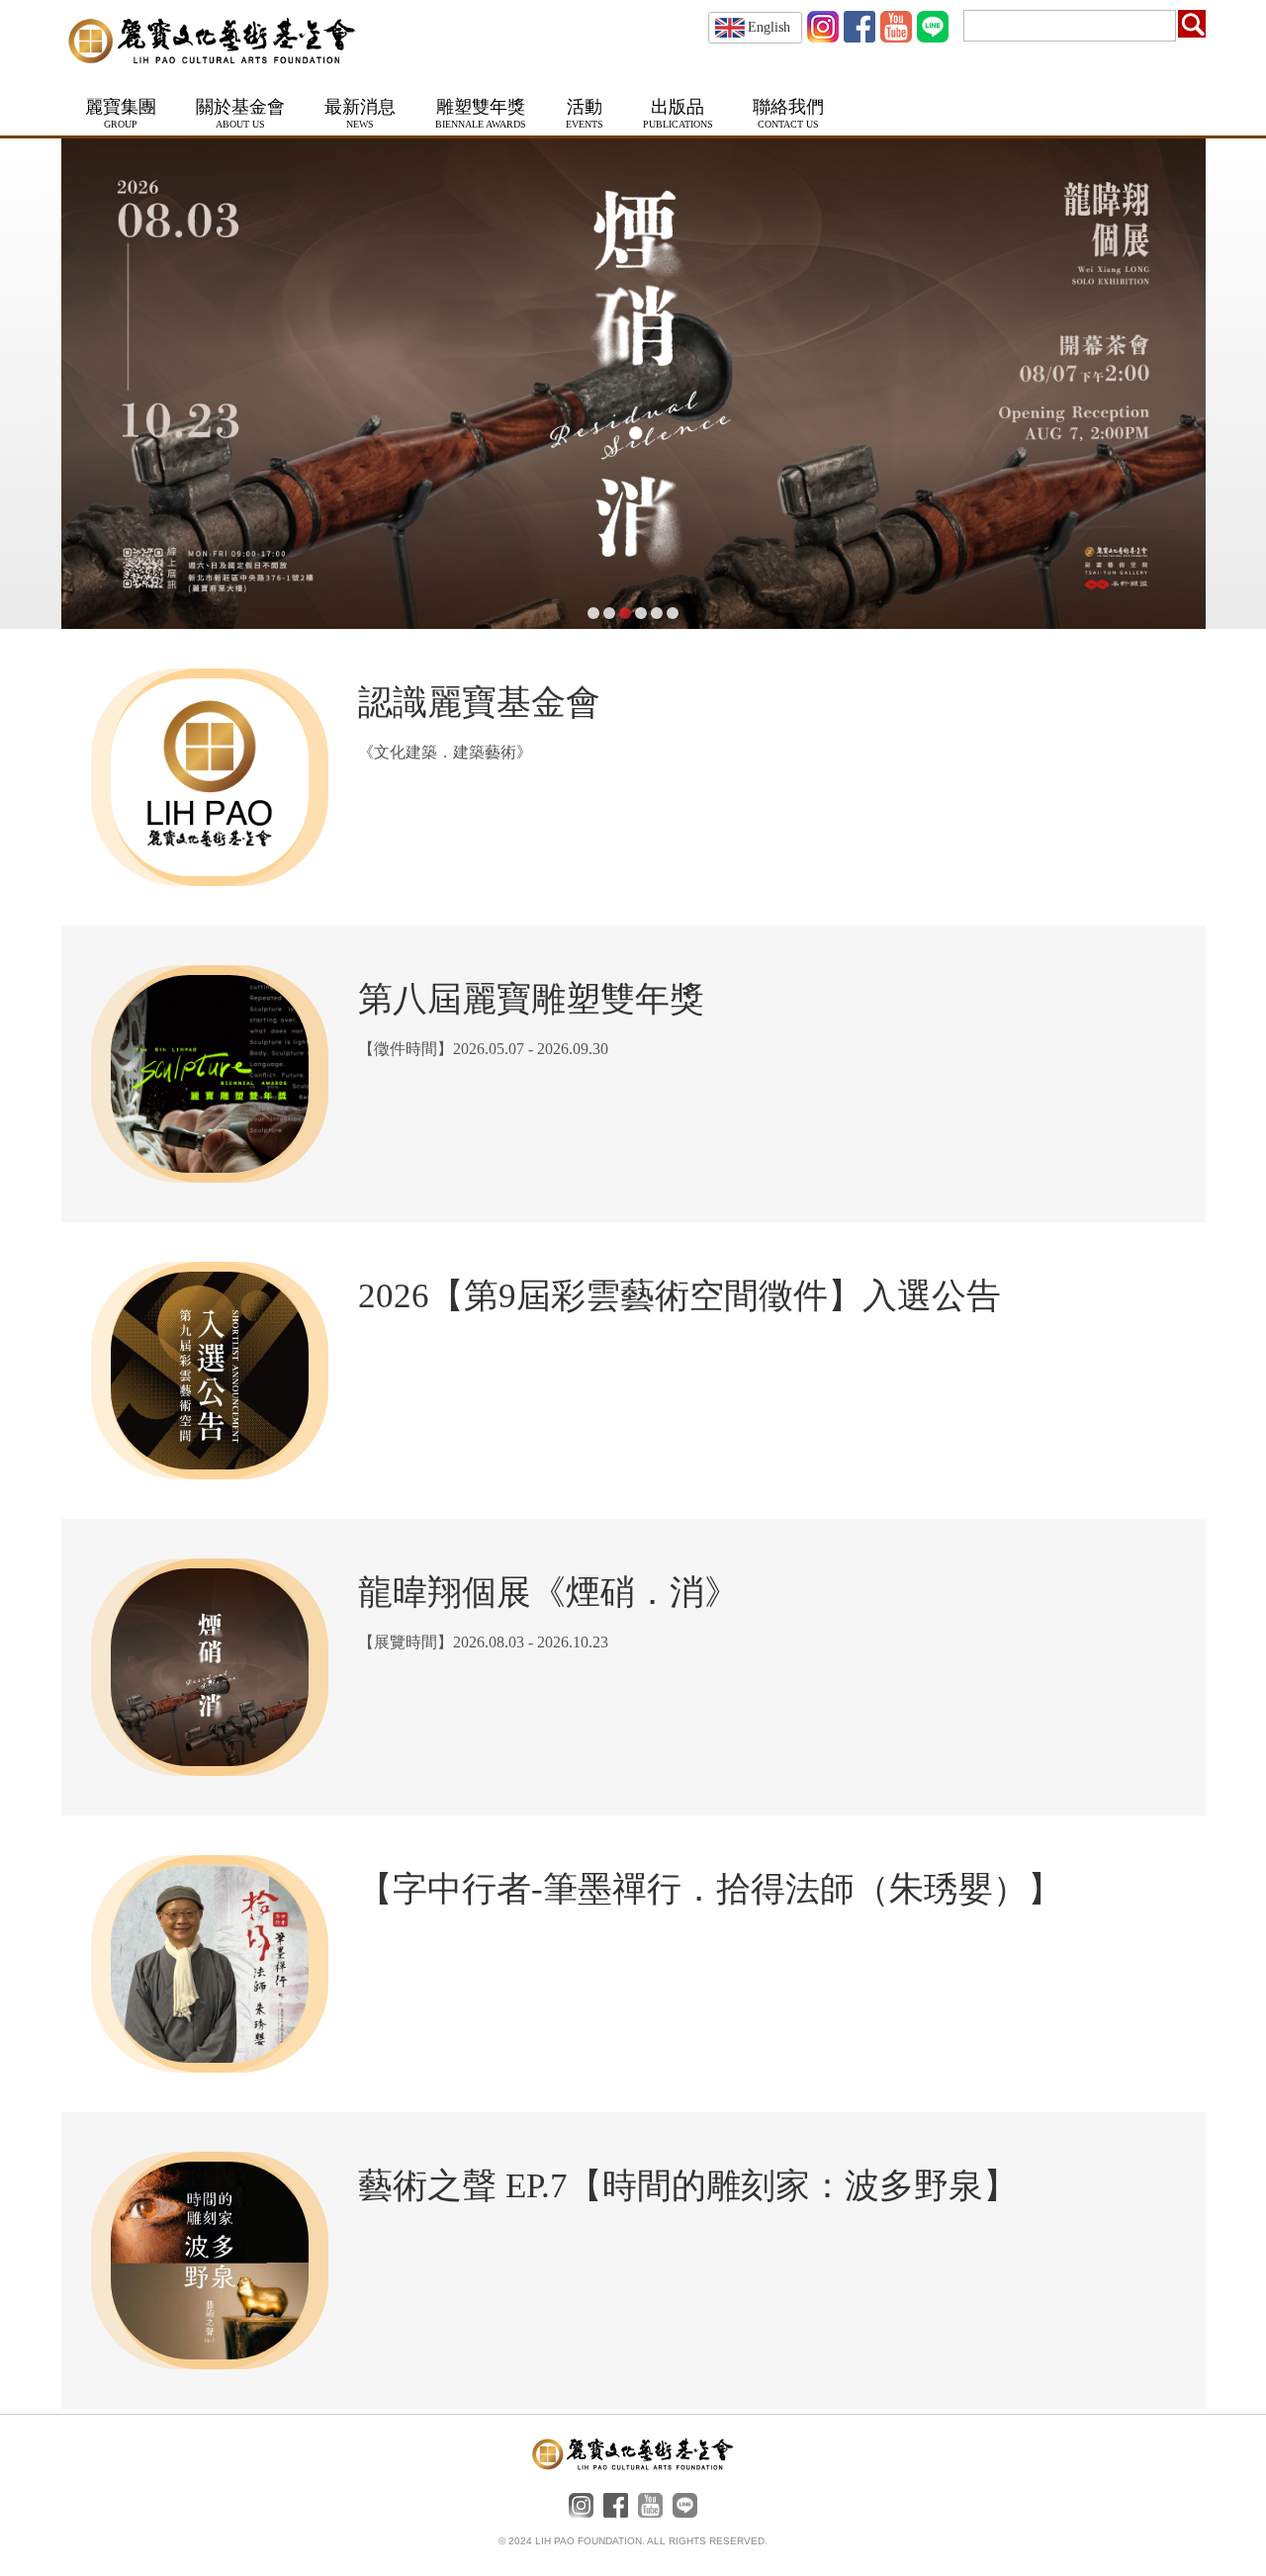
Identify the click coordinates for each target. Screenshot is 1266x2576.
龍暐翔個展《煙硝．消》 (548, 1593)
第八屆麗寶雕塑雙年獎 (531, 999)
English (769, 27)
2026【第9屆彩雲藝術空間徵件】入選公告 (679, 1296)
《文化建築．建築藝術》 (445, 752)
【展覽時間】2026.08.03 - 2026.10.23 (483, 1642)
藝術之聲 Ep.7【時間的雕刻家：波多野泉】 (688, 2186)
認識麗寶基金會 (479, 703)
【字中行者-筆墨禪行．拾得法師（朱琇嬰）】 (710, 1889)
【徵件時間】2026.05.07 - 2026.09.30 (483, 1049)
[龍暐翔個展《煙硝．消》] (633, 384)
